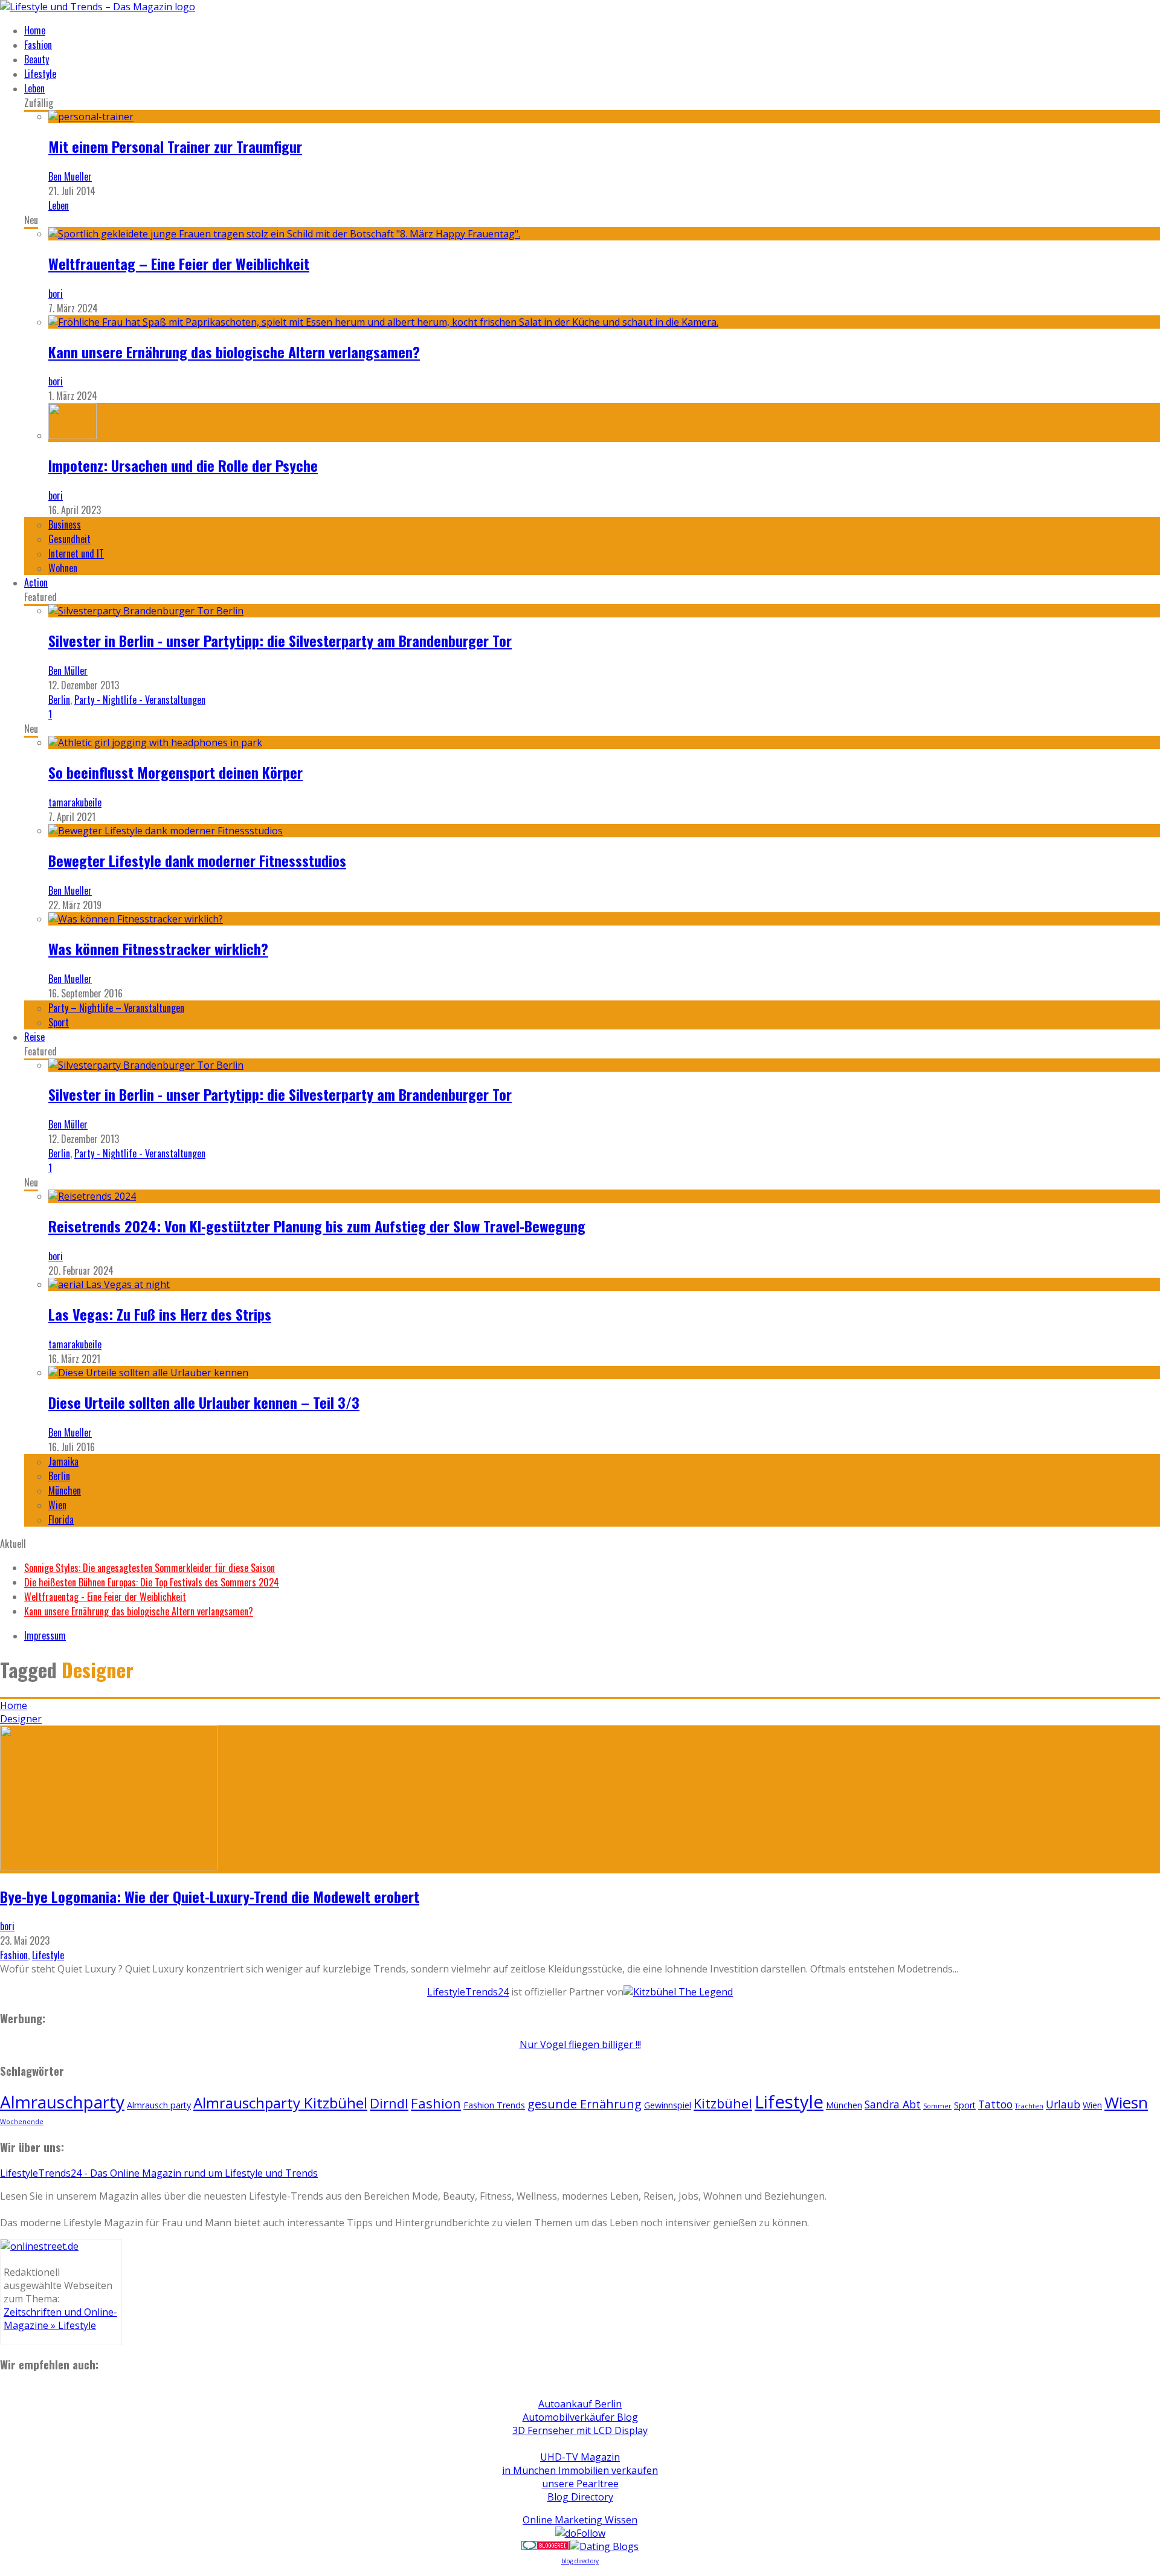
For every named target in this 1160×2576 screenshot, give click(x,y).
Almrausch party (159, 2105)
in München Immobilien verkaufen (580, 2470)
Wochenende (22, 2122)
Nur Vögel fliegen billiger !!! (580, 2044)
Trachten (1029, 2106)
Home (35, 30)
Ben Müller (68, 671)
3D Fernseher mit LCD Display (580, 2430)
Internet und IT (76, 553)
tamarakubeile (75, 802)
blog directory (580, 2561)
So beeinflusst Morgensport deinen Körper (176, 772)
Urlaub (1063, 2104)
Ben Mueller (70, 176)
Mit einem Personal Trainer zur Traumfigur (175, 146)
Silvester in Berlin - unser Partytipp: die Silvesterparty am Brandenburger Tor (280, 640)
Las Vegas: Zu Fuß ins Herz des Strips (160, 1314)
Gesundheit (69, 539)
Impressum (45, 1635)
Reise (34, 1037)
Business (65, 524)
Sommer (937, 2106)
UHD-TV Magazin (580, 2457)
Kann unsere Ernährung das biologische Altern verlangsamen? (234, 352)
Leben (34, 88)
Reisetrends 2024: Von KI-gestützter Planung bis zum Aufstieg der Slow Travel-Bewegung (317, 1226)
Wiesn (1126, 2102)
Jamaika (63, 1461)
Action (36, 582)
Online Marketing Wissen (580, 2520)
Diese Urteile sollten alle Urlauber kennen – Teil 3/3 (204, 1402)
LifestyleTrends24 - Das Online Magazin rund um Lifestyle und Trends (159, 2173)
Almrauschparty (62, 2102)
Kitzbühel (723, 2103)
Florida (61, 1519)
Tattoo (995, 2104)
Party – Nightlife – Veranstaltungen (116, 1008)
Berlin (59, 700)
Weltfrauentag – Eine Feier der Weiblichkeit (179, 263)
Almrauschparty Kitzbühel (280, 2103)
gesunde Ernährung (585, 2104)
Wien (57, 1505)
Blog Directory (580, 2497)
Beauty (37, 59)
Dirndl (389, 2103)
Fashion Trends (494, 2105)
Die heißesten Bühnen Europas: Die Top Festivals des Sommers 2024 (152, 1582)
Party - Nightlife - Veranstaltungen (140, 700)
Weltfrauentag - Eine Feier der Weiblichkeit (105, 1597)
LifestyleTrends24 (468, 1992)
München (65, 1490)
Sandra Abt (893, 2104)
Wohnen (63, 568)
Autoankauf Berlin (580, 2404)
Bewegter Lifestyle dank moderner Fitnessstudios (197, 860)
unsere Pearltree (580, 2484)
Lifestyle (40, 74)
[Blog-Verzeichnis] (546, 2546)
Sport (59, 1022)
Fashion (38, 45)
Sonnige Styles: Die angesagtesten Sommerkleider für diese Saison (150, 1568)
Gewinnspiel (668, 2105)
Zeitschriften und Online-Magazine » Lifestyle (60, 2319)
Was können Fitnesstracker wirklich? (158, 948)
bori (56, 294)
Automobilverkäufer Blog (580, 2417)
